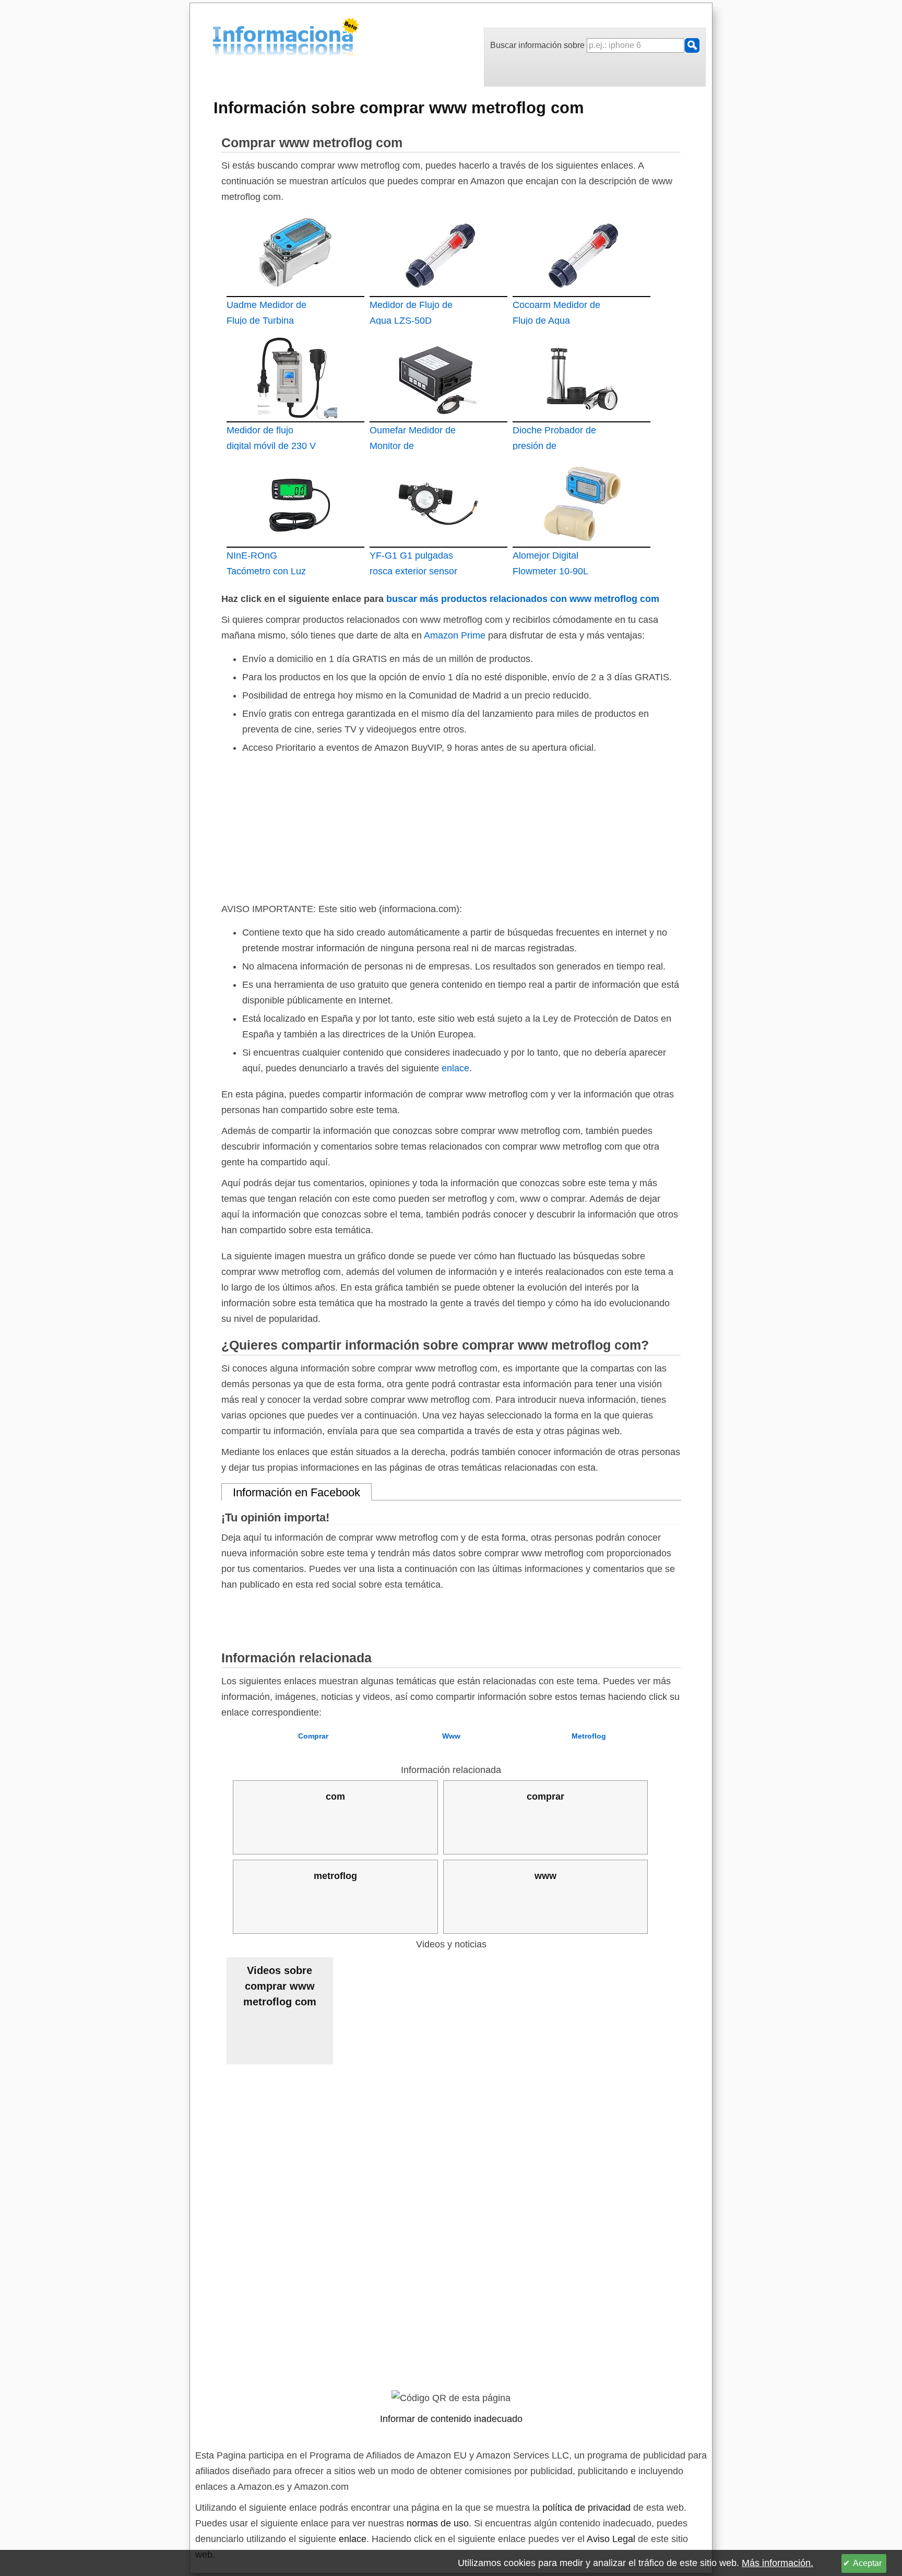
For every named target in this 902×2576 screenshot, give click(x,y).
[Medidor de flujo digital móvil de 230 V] (295, 377)
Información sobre (399, 108)
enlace (455, 1068)
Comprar (313, 1736)
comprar (545, 1797)
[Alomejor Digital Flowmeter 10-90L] (581, 503)
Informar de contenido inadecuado (451, 2419)
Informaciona (216, 38)
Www (451, 1736)
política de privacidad (586, 2508)
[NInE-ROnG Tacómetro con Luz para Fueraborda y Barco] (295, 503)
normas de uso (438, 2523)
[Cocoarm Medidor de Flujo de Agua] (581, 252)
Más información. (778, 2563)
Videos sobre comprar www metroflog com (280, 1986)
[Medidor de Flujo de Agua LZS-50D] (438, 252)
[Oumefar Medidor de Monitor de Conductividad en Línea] (438, 377)
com (335, 1797)
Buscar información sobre (538, 45)
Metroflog (589, 1736)
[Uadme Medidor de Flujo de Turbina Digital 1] (295, 252)
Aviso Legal (611, 2539)
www (545, 1876)
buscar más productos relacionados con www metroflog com (523, 599)
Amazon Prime (455, 635)
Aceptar (867, 2563)
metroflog (335, 1876)
